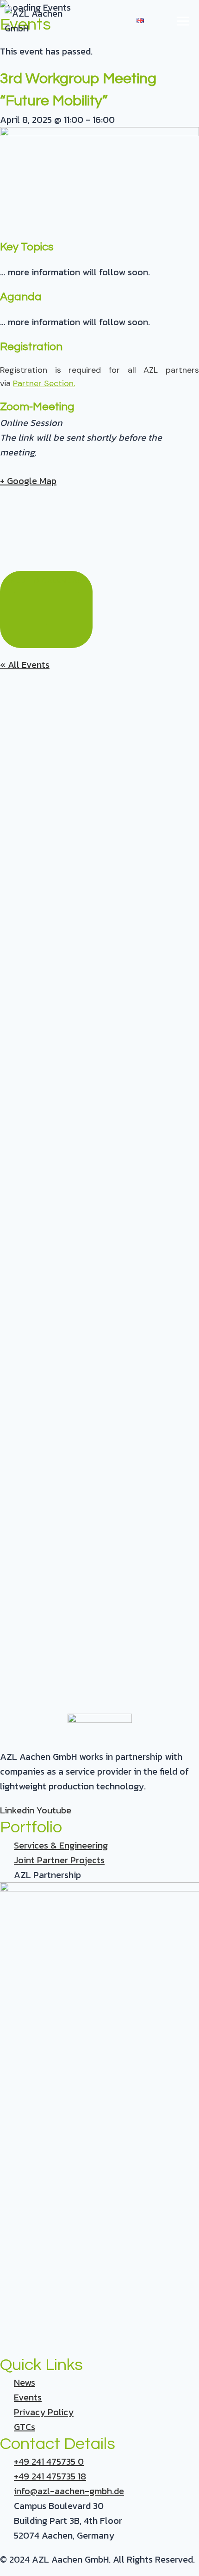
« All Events (25, 665)
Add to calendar (46, 581)
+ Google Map (28, 481)
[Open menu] (183, 21)
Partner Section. (44, 383)
